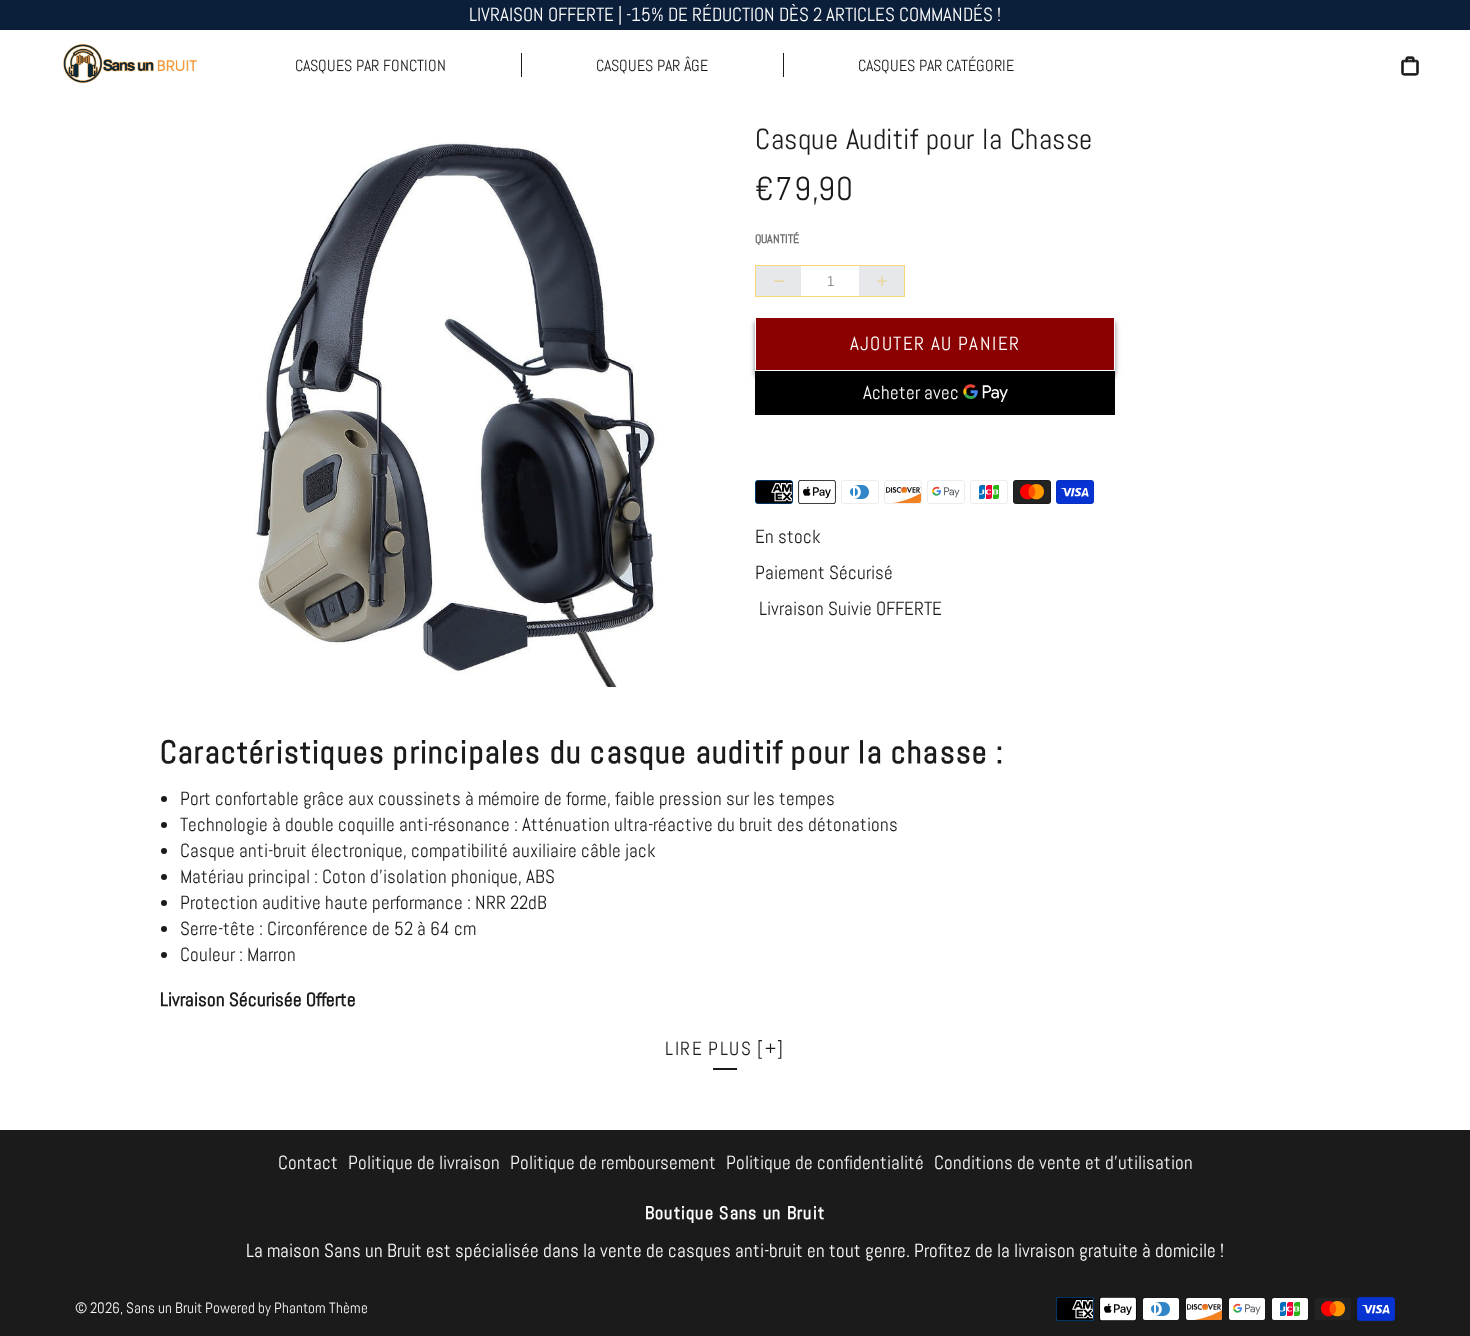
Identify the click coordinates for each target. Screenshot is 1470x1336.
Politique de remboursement (613, 1162)
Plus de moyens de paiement (935, 443)
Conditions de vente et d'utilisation (1063, 1162)
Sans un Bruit (164, 1307)
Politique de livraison (424, 1162)
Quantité (777, 239)
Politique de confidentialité (825, 1162)
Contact (308, 1162)
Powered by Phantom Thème (286, 1307)
